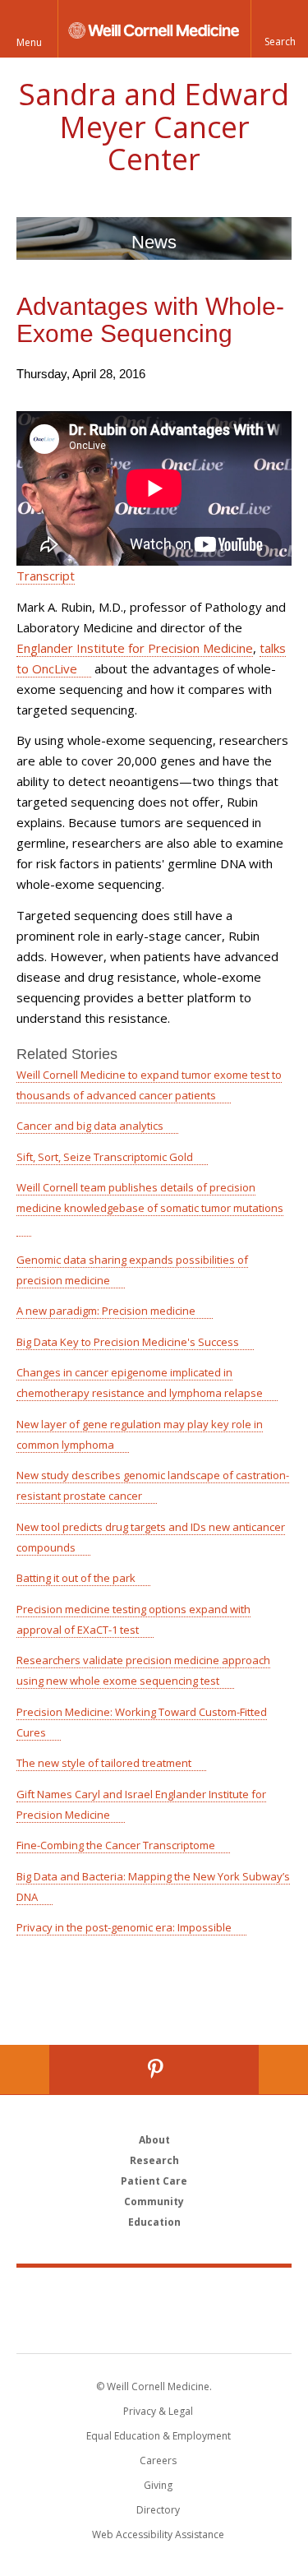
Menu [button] (29, 42)
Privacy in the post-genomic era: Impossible (124, 1927)
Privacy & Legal (158, 2411)
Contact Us (283, 2070)
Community (154, 2201)
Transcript (46, 576)
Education (154, 2222)
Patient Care (154, 2181)
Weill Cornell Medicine (154, 2292)
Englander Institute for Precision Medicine (135, 648)
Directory (158, 2510)
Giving (158, 2485)
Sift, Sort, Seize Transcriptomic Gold (105, 1157)
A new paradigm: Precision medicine (107, 1311)
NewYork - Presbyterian (154, 2327)
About (154, 2140)
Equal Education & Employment (159, 2436)
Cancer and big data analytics (90, 1126)
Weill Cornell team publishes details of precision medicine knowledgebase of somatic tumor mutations (150, 1198)
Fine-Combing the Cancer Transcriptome (116, 1845)
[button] (279, 29)
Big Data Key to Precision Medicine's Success (128, 1342)
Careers (158, 2460)
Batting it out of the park (76, 1578)
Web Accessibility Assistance (158, 2534)
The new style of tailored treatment (104, 1763)
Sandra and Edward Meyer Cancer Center (154, 127)
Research (154, 2160)
